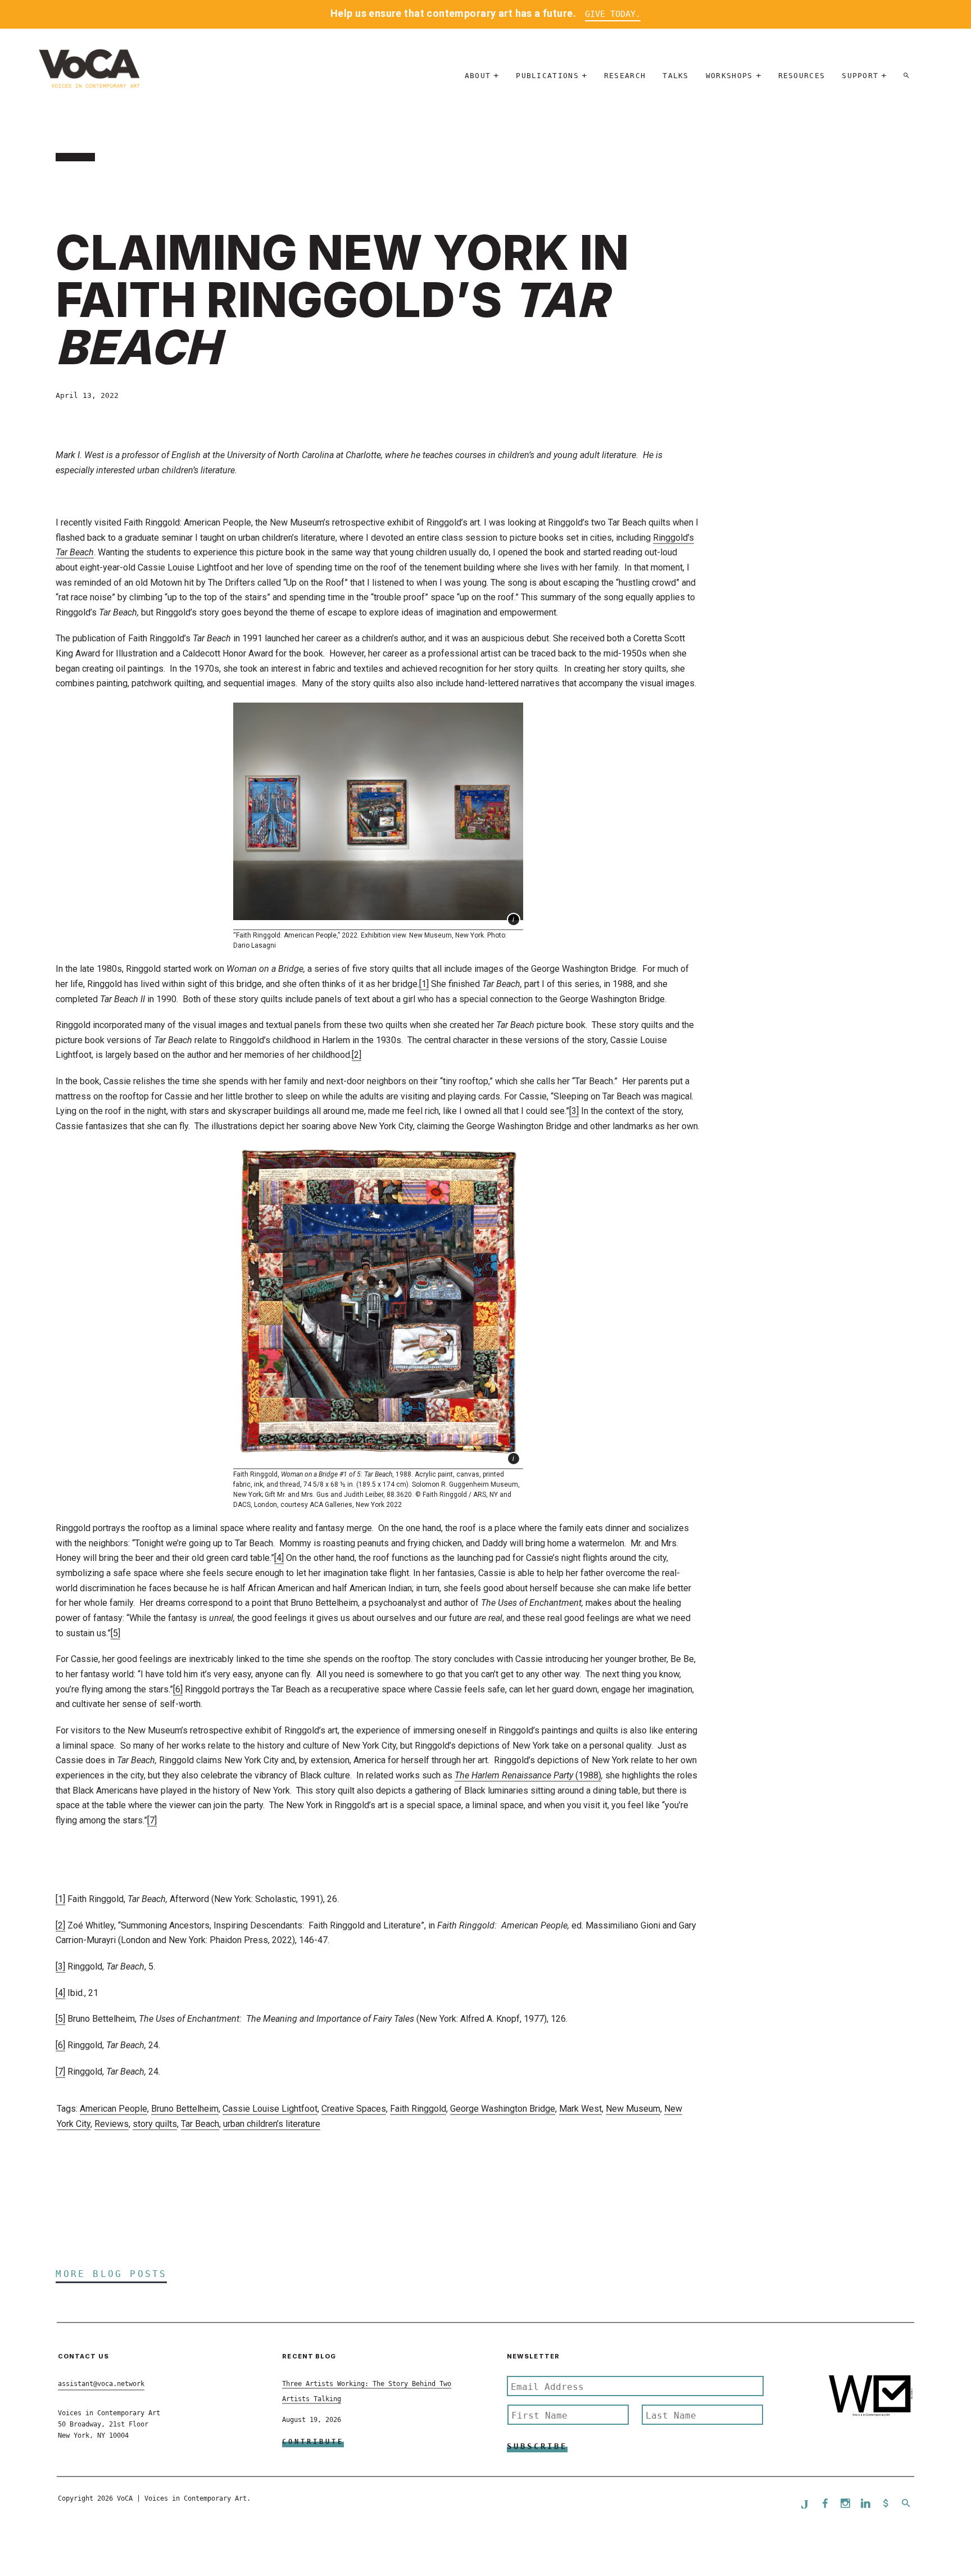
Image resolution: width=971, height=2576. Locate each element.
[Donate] (886, 2504)
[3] (574, 1111)
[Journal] (805, 2504)
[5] (115, 1633)
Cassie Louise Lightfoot (270, 2109)
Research (625, 76)
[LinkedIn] (865, 2504)
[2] (357, 1055)
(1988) (528, 1775)
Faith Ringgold (418, 2109)
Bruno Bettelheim (185, 2109)
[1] (424, 984)
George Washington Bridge (503, 2109)
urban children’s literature (272, 2124)
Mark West (580, 2109)
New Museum (633, 2109)
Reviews (112, 2124)
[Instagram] (845, 2504)
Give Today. (613, 14)
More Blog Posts (111, 2274)
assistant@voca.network (101, 2384)
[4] (279, 1558)
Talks (676, 76)
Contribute (313, 2442)
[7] (152, 1820)
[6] (178, 1689)
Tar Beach (200, 2124)
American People (114, 2109)
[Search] (906, 76)
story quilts (155, 2124)
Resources (802, 76)
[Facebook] (825, 2504)
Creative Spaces (354, 2109)
